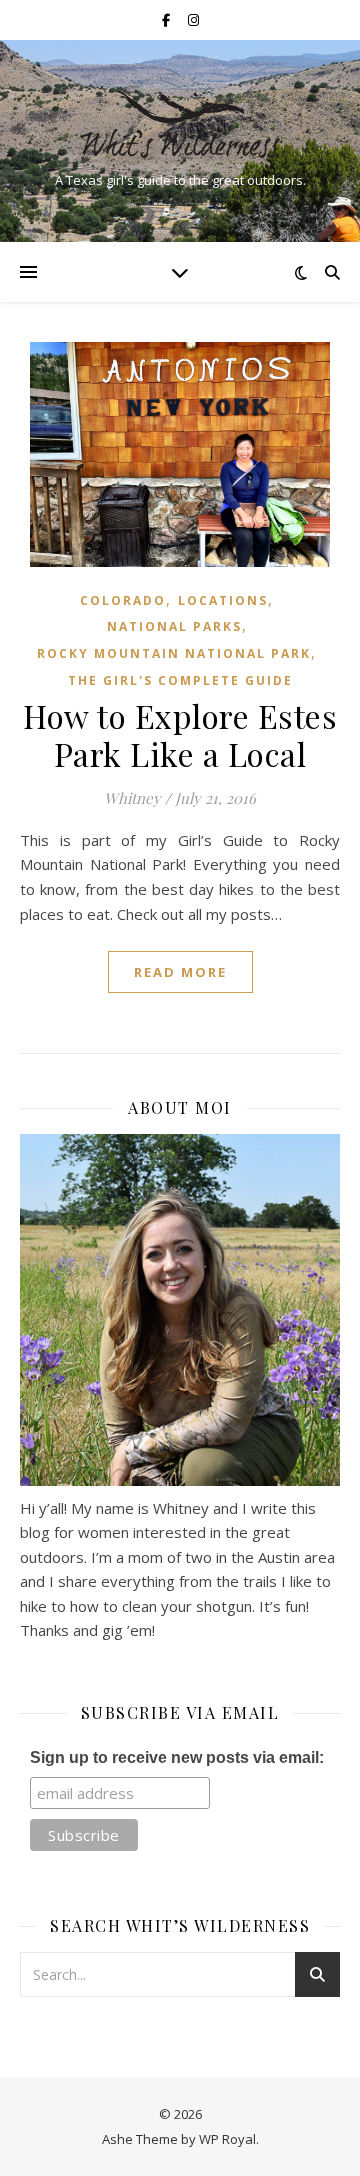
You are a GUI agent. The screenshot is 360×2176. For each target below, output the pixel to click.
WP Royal (227, 2139)
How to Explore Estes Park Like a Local (180, 734)
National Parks (174, 626)
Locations (223, 600)
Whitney (132, 798)
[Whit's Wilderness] (180, 124)
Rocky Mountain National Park (174, 653)
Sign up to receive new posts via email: (177, 1757)
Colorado (123, 600)
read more (180, 972)
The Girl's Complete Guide (180, 680)
